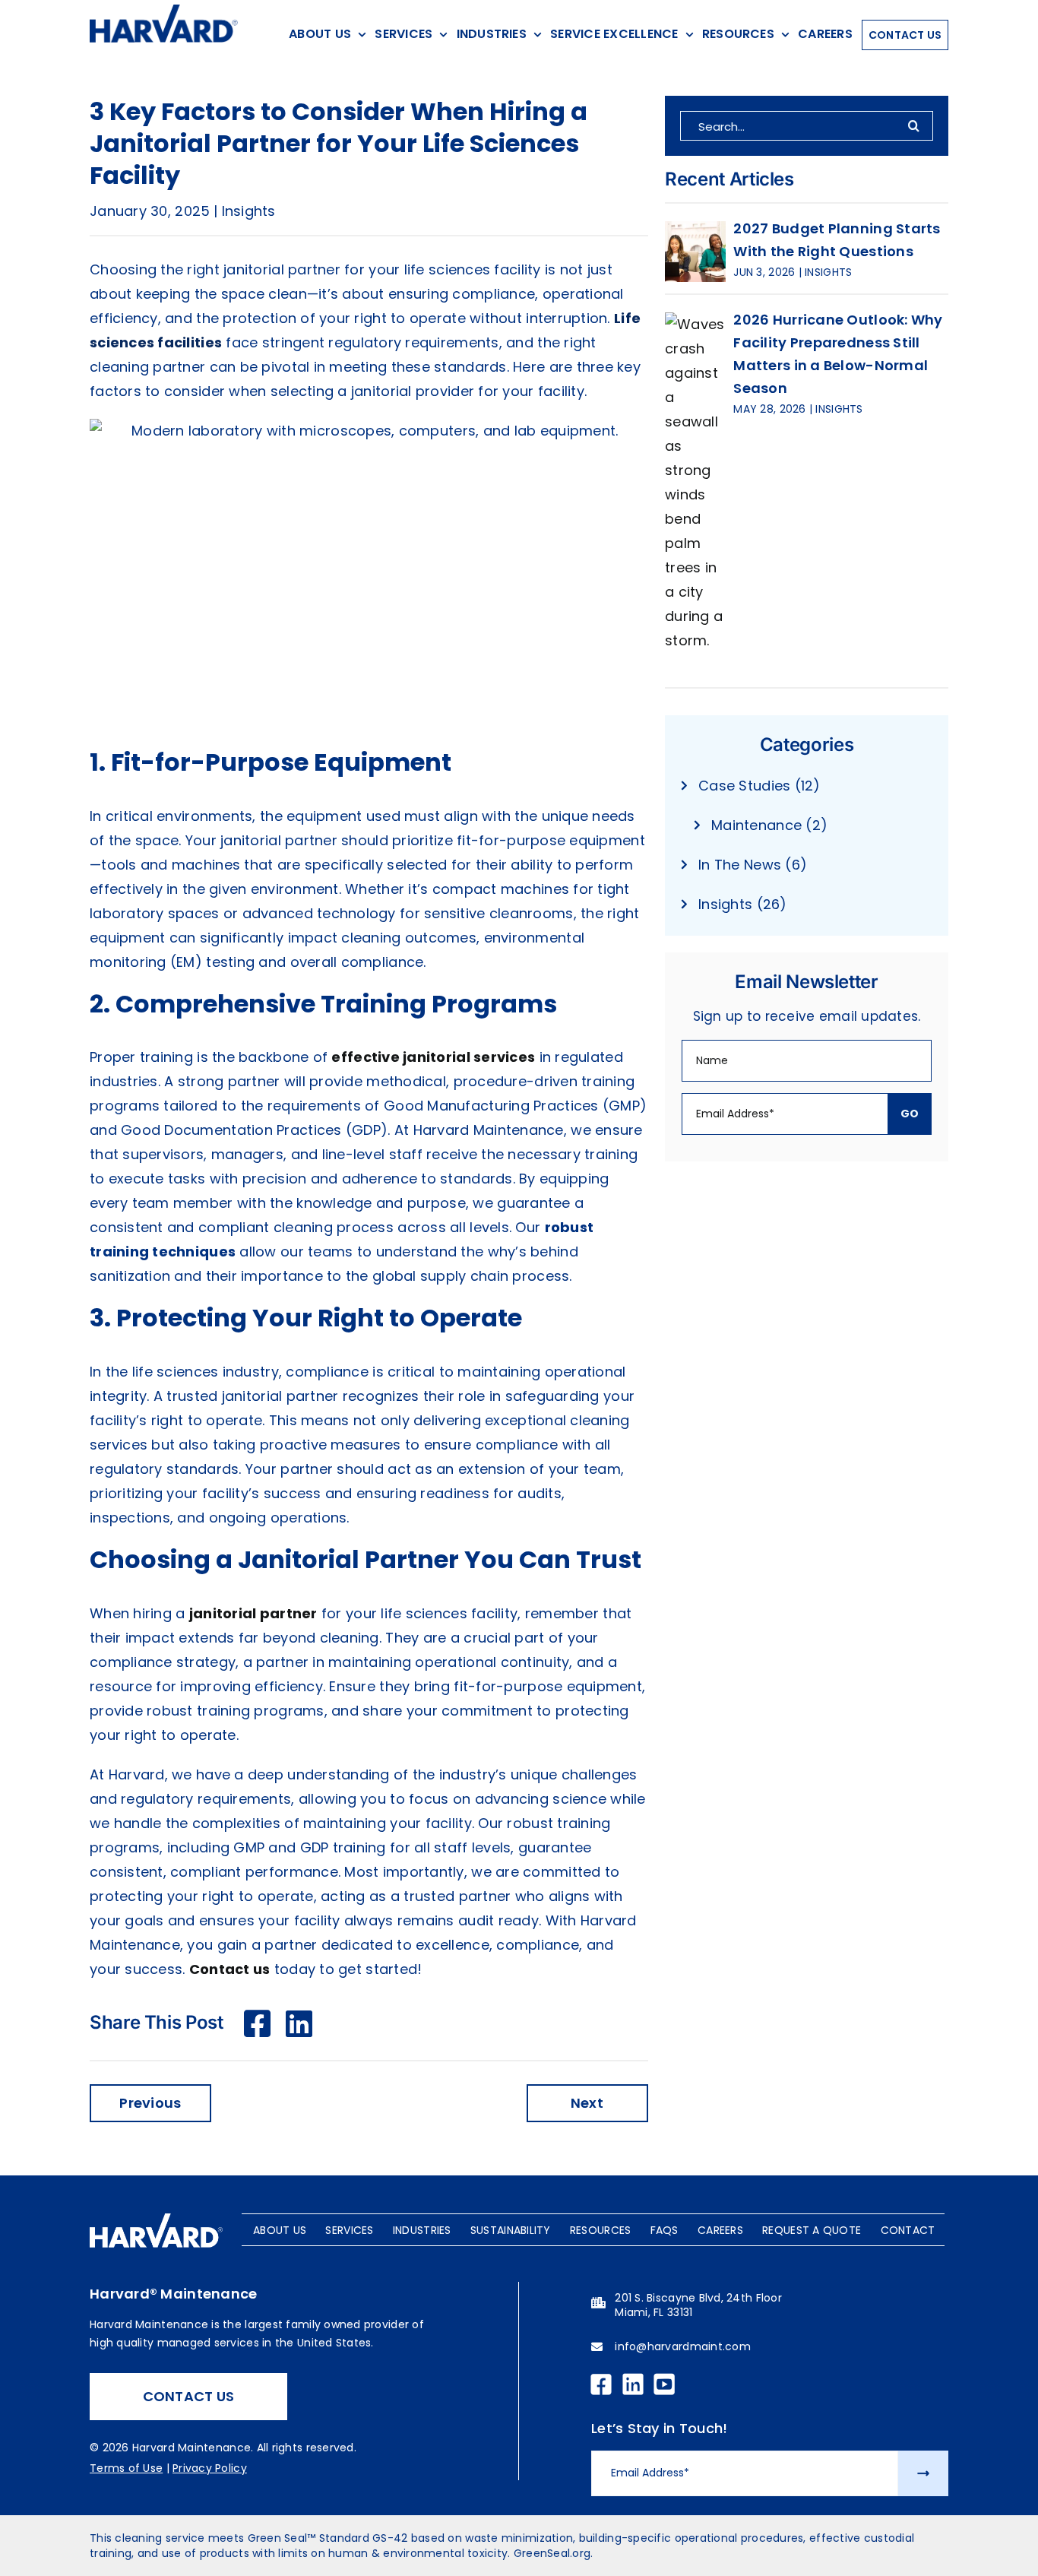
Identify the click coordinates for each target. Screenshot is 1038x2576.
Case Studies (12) (760, 786)
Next (587, 2103)
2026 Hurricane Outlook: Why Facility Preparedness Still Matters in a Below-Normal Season (838, 354)
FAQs (665, 2230)
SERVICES (349, 2230)
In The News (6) (753, 865)
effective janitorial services (433, 1057)
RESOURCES (600, 2230)
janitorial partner (253, 1613)
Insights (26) (743, 904)
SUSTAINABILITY (511, 2230)
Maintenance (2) (769, 825)
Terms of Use (126, 2468)
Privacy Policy (210, 2468)
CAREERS (720, 2230)
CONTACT (908, 2230)
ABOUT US (280, 2230)
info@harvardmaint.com (683, 2346)
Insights (249, 211)
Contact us (230, 1969)
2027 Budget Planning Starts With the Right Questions (837, 240)
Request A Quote (812, 2230)
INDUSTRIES (422, 2230)
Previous (150, 2103)
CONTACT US (189, 2396)
